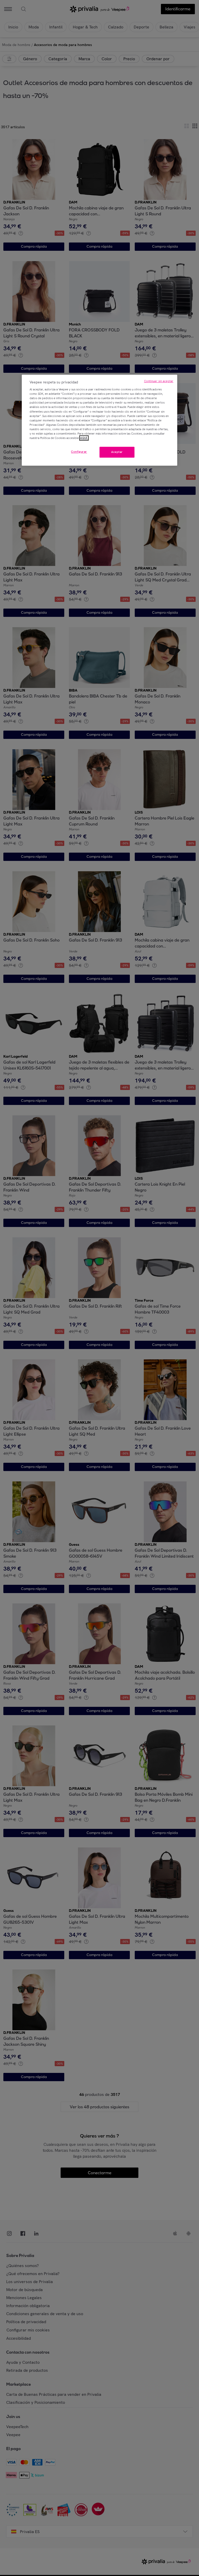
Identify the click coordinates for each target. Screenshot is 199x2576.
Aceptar (117, 452)
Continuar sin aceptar (159, 381)
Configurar (79, 452)
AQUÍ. (84, 438)
